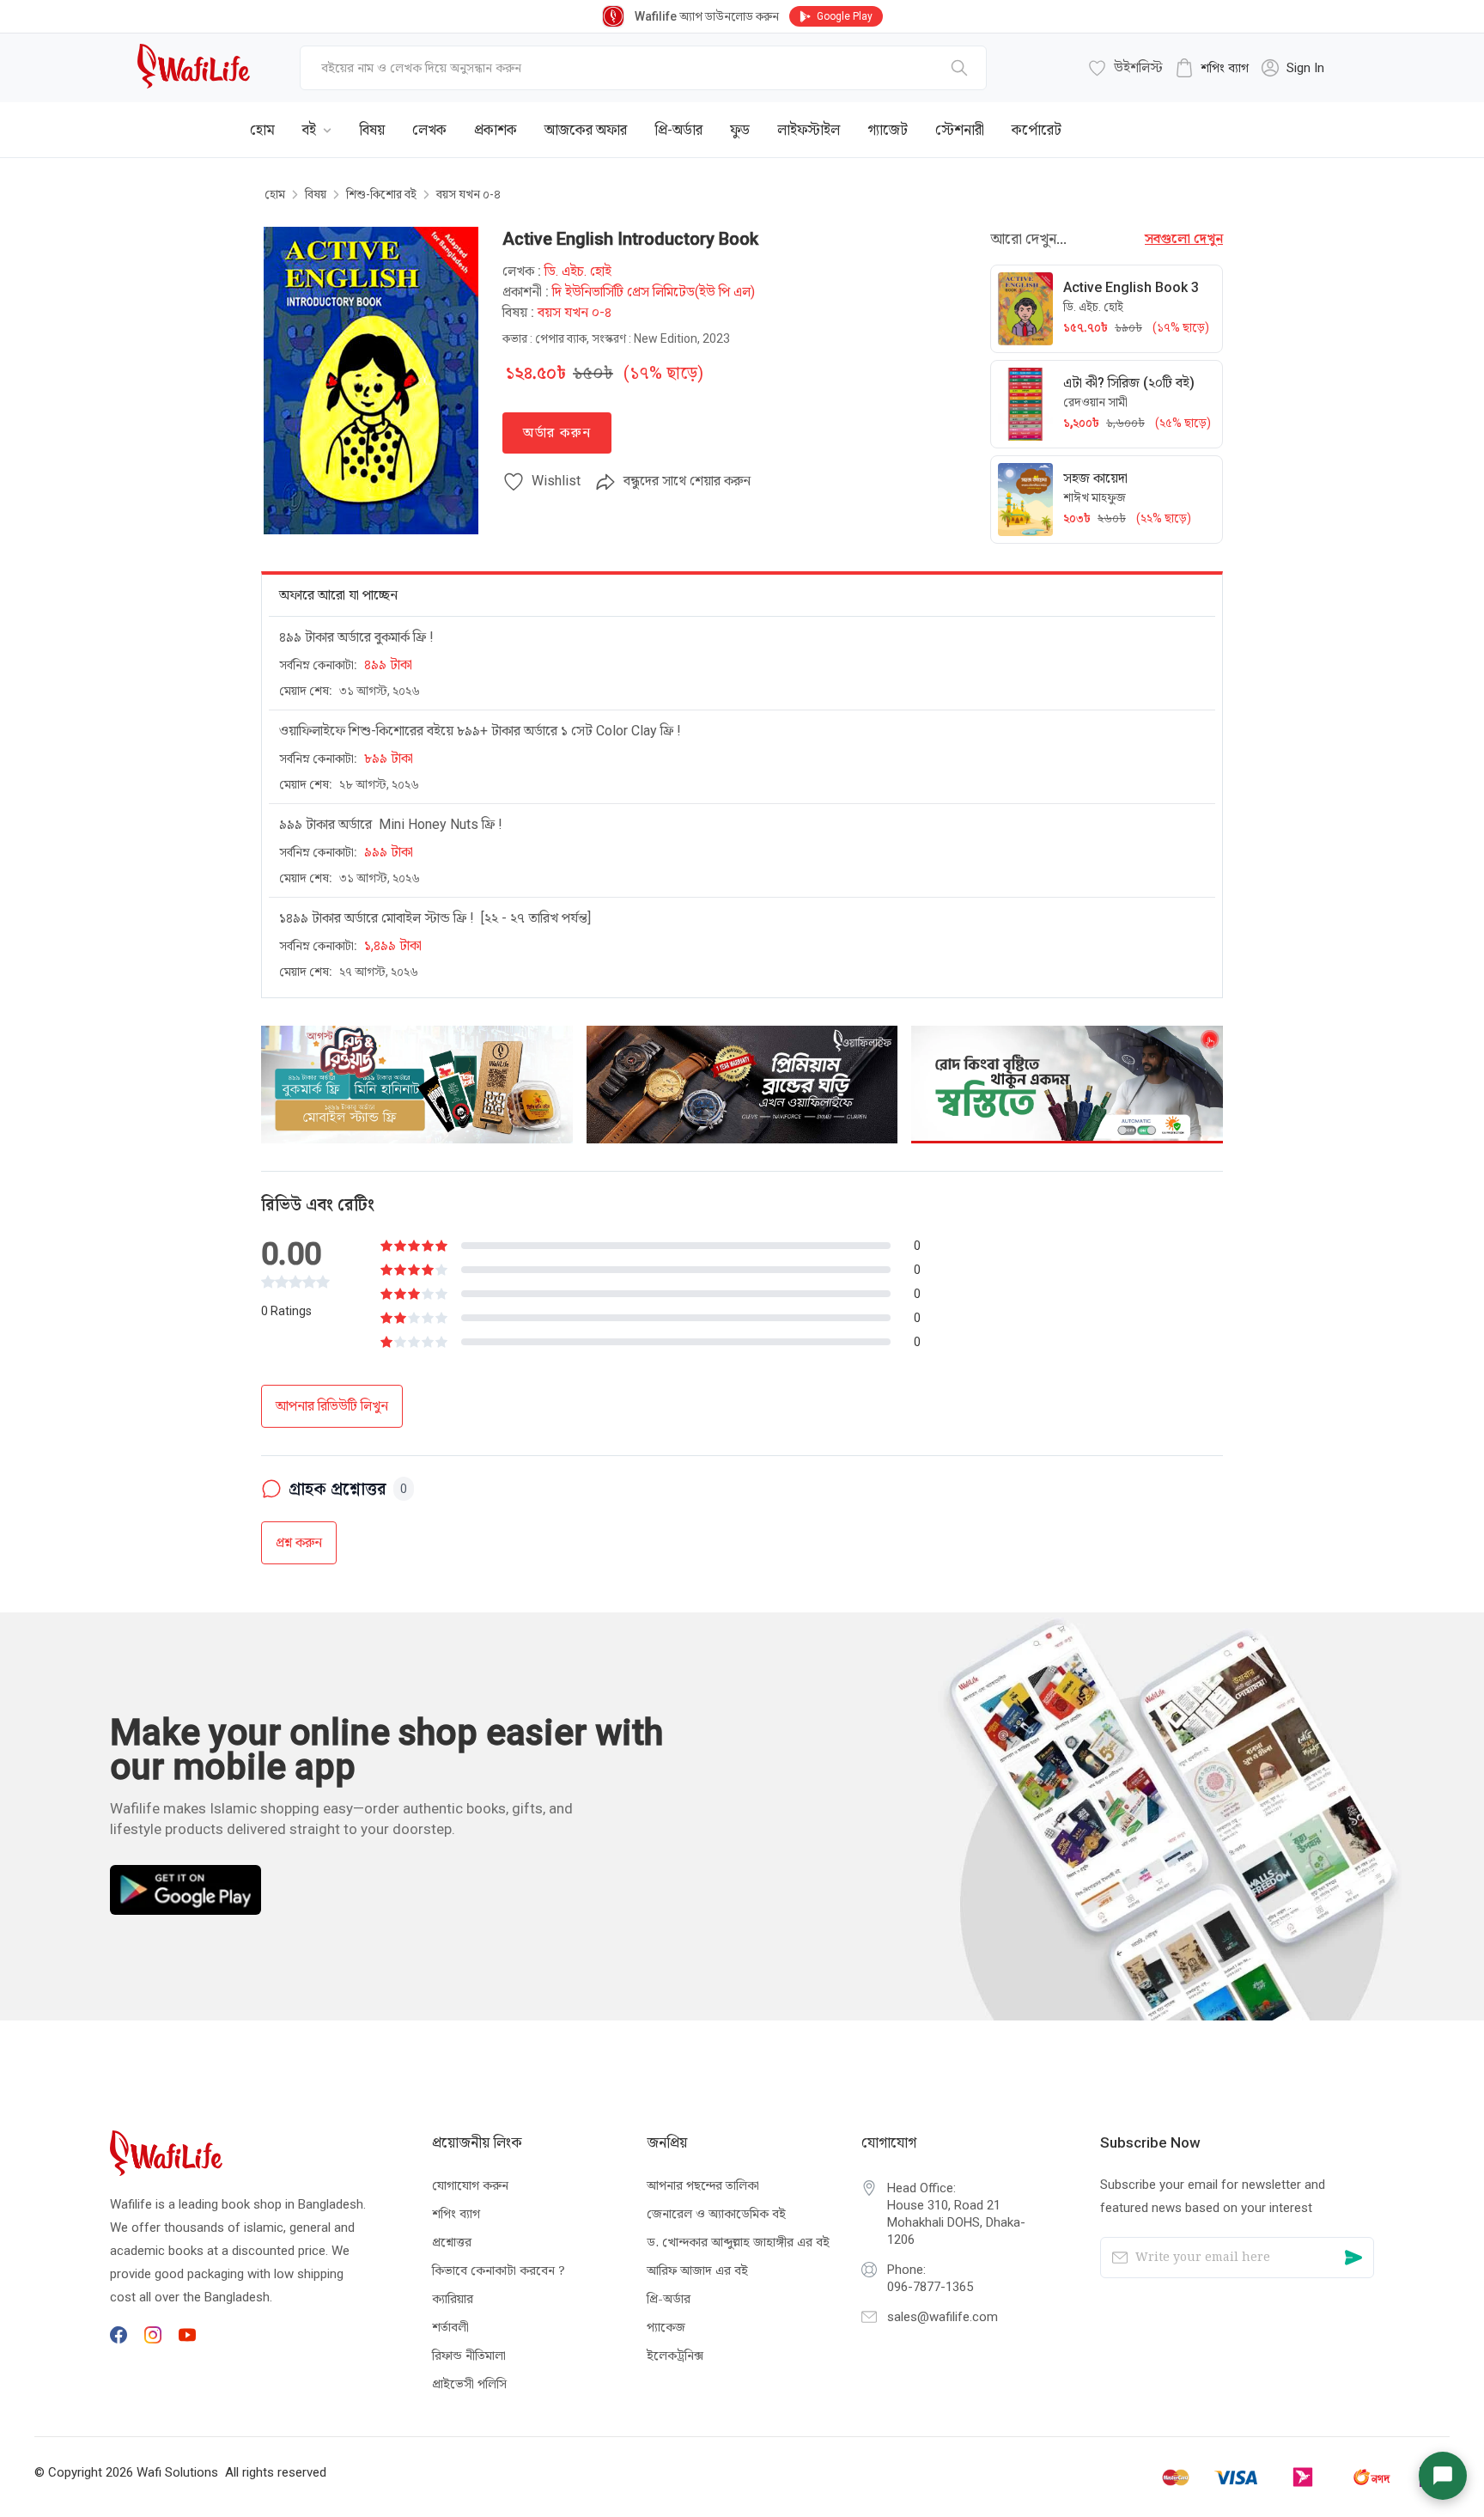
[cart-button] (1308, 117)
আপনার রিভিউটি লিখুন (332, 1406)
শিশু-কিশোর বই (381, 194)
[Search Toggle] (1252, 117)
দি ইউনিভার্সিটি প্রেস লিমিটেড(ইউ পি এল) (654, 292)
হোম (275, 194)
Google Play (845, 16)
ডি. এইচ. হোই (578, 271)
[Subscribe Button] (1353, 2258)
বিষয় (316, 194)
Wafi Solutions (177, 2472)
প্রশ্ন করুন (299, 1542)
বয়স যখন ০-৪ (468, 194)
